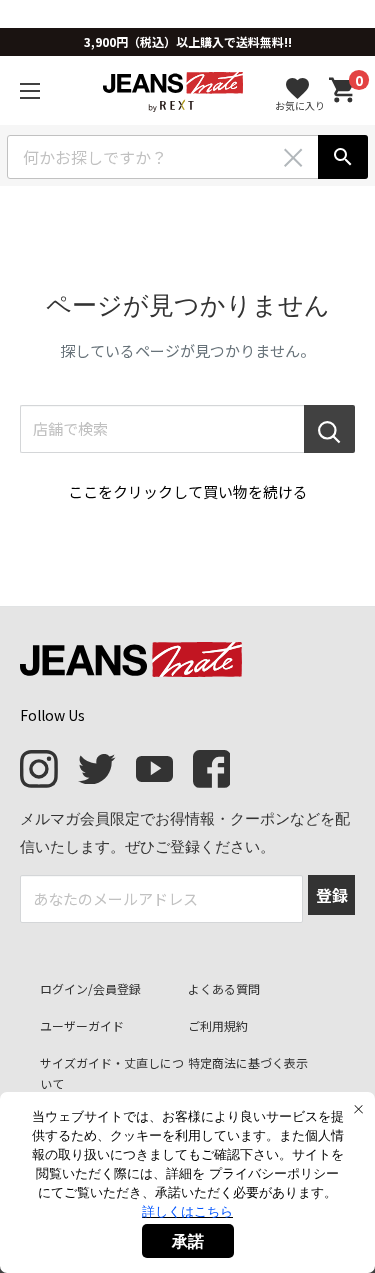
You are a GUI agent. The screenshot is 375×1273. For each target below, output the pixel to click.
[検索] (343, 157)
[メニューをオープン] (30, 91)
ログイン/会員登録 (90, 988)
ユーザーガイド (82, 1025)
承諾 (188, 1241)
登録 (332, 895)
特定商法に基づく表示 (248, 1062)
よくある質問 (224, 988)
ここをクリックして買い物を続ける (188, 491)
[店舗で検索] (329, 429)
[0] (343, 90)
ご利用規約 (218, 1025)
